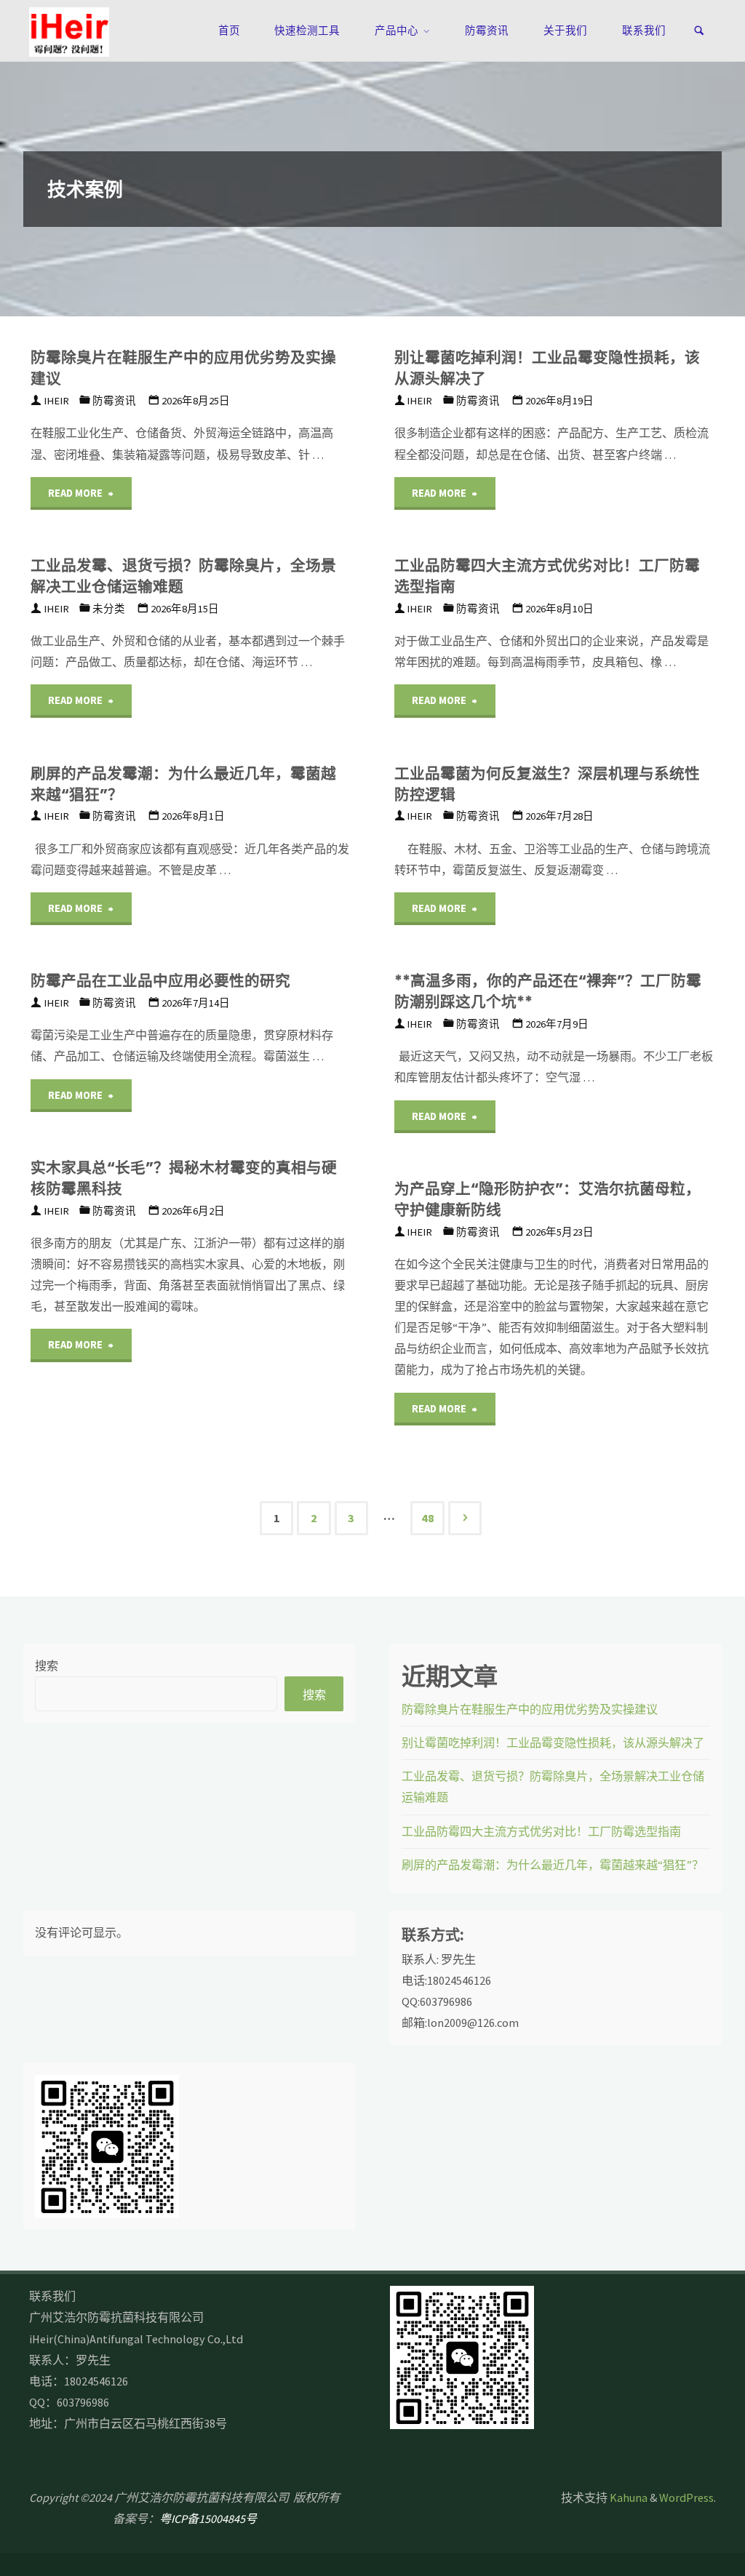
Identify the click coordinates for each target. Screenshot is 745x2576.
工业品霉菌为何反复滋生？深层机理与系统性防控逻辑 (547, 784)
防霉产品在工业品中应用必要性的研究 (160, 981)
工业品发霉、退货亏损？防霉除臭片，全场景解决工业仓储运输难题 (183, 576)
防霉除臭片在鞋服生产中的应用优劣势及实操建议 (183, 368)
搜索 (47, 1665)
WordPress (686, 2497)
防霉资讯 (114, 401)
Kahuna (628, 2497)
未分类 (109, 609)
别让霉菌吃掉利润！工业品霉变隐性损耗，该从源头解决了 (547, 368)
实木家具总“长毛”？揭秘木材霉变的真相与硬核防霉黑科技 (184, 1178)
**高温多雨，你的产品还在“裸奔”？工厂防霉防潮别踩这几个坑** (548, 991)
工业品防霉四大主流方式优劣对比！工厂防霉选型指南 (547, 576)
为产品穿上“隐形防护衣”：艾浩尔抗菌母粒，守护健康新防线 (547, 1199)
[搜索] (699, 31)
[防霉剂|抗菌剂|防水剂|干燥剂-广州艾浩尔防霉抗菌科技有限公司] (69, 31)
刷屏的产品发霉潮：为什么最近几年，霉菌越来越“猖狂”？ (183, 784)
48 (428, 1518)
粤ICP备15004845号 (208, 2519)
